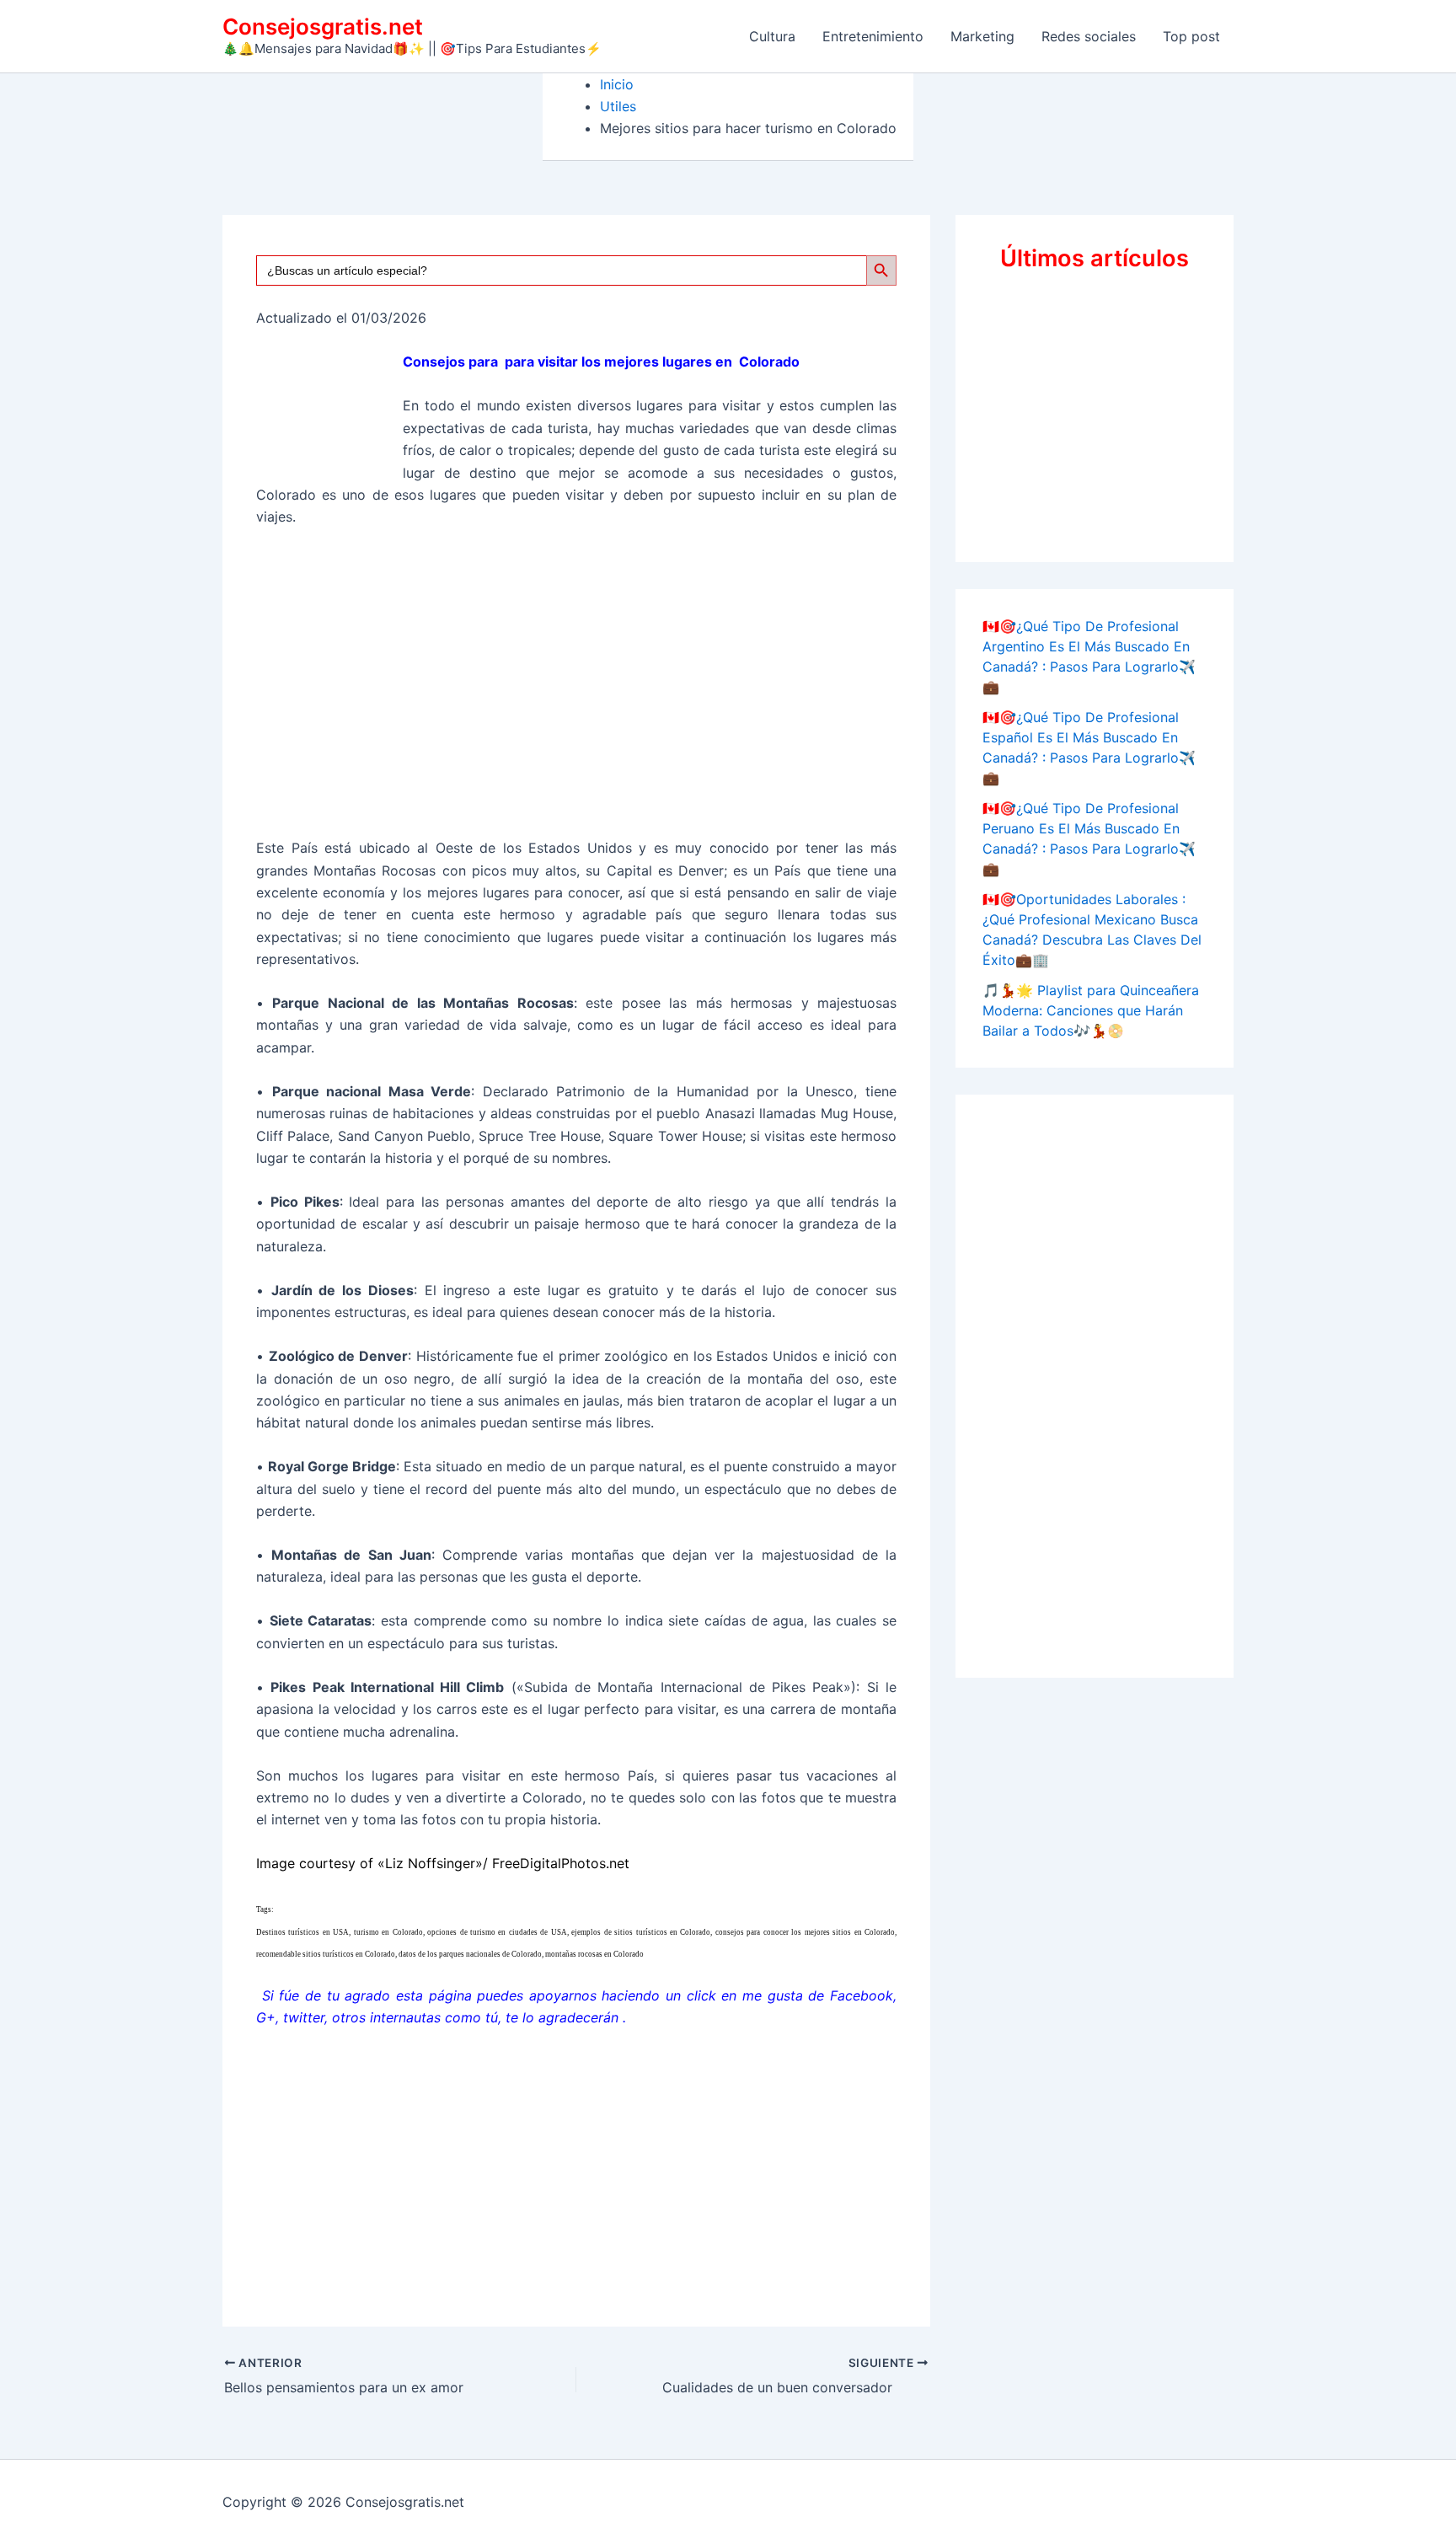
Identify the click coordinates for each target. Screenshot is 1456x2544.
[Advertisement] (576, 690)
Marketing (982, 36)
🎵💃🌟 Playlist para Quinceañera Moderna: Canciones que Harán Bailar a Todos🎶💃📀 (1091, 1010)
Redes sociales (1089, 36)
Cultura (772, 36)
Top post (1191, 36)
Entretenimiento (873, 36)
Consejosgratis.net (323, 27)
